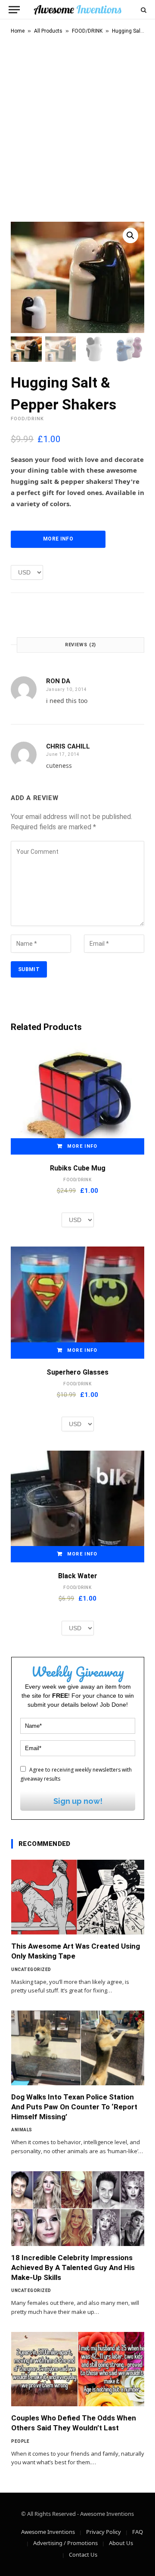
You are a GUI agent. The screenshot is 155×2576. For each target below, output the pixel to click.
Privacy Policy (104, 2532)
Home (18, 31)
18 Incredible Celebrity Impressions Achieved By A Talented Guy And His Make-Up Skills (73, 2267)
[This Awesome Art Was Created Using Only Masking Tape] (78, 1897)
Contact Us (83, 2555)
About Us (121, 2543)
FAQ (138, 2532)
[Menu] (14, 10)
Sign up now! (78, 1801)
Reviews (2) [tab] (81, 645)
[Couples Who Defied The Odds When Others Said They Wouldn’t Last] (78, 2369)
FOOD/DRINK (87, 31)
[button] (130, 235)
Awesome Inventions (48, 2532)
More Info (58, 539)
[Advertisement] (77, 126)
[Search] (143, 10)
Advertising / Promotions (65, 2543)
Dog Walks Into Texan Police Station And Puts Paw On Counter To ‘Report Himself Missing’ (74, 2107)
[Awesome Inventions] (77, 10)
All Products (48, 31)
